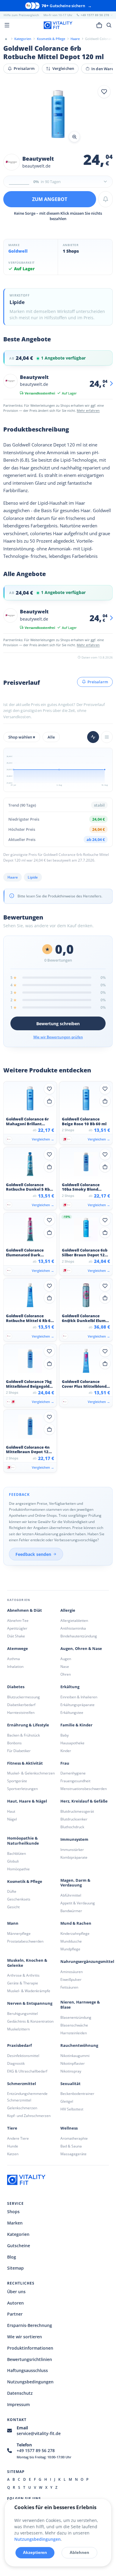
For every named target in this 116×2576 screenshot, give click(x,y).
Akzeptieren (35, 2552)
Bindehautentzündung (79, 1636)
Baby (65, 1735)
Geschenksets (19, 1899)
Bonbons (14, 1743)
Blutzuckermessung (23, 1697)
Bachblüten (17, 1853)
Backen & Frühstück (23, 1735)
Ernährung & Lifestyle (28, 1725)
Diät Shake (16, 1636)
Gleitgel (67, 2101)
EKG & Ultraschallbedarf (27, 2071)
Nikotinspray (71, 2071)
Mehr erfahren (88, 410)
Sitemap (15, 2268)
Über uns (16, 2292)
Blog (12, 2257)
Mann (13, 1923)
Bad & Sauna (71, 2146)
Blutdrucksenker (74, 1819)
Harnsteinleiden (74, 2033)
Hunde (13, 2146)
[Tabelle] (107, 737)
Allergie (68, 1610)
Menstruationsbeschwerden (84, 1789)
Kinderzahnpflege (75, 1933)
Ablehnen (79, 2552)
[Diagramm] (93, 737)
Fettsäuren (69, 1987)
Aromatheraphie (74, 2138)
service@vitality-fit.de (39, 2433)
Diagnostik (16, 2063)
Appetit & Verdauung (78, 1903)
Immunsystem (74, 1839)
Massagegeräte (73, 2154)
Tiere (12, 2128)
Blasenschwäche (74, 2025)
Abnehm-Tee (18, 1621)
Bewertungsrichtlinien (30, 2359)
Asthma (14, 1659)
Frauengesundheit (75, 1781)
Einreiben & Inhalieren (79, 1697)
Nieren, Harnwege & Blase (80, 2005)
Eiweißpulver (71, 1979)
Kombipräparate (74, 1857)
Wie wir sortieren (25, 2337)
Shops (13, 2212)
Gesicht (13, 1907)
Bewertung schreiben (58, 1024)
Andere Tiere (18, 2138)
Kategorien (18, 2234)
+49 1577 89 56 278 (36, 2450)
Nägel (12, 1819)
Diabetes (16, 1687)
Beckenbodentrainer (77, 2094)
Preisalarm (24, 68)
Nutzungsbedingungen (30, 2382)
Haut (11, 1811)
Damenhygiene (73, 1773)
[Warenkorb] (99, 25)
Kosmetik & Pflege (25, 1882)
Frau (65, 1763)
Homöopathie (18, 1869)
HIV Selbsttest (72, 2109)
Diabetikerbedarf (21, 1705)
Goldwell (18, 251)
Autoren (15, 2303)
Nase (65, 1667)
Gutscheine (19, 2246)
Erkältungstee (72, 1713)
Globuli (13, 1861)
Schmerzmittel (22, 2084)
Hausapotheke (72, 1743)
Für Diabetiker (19, 1751)
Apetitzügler (17, 1628)
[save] (104, 92)
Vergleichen (63, 68)
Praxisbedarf (19, 2045)
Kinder (66, 1751)
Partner (15, 2314)
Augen (66, 1659)
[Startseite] (6, 39)
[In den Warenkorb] (49, 1101)
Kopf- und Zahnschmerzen (29, 2116)
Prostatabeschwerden (25, 1941)
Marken (15, 2223)
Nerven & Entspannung (30, 2003)
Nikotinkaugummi (75, 2056)
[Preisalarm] (106, 199)
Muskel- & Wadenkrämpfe (29, 1991)
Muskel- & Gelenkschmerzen (31, 1773)
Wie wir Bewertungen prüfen (58, 1037)
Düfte (12, 1891)
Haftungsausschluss (28, 2370)
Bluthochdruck (72, 1827)
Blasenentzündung (76, 2017)
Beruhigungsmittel (22, 2014)
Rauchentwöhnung (79, 2045)
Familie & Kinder (76, 1725)
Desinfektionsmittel (23, 2056)
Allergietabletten (74, 1621)
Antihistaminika (73, 1628)
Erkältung (70, 1687)
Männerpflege (19, 1933)
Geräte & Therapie (23, 1983)
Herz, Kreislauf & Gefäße (84, 1801)
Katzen (13, 2154)
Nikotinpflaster (73, 2063)
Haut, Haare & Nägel (27, 1801)
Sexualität (70, 2084)
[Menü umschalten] (7, 25)
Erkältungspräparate (77, 1705)
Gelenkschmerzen (22, 2108)
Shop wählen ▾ (22, 737)
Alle (51, 737)
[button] (58, 115)
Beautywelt (38, 159)
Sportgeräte (17, 1781)
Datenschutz (20, 2393)
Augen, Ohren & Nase (81, 1649)
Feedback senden (33, 1554)
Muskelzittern (18, 2029)
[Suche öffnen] (109, 25)
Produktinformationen (30, 2348)
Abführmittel (71, 1895)
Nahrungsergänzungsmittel (87, 1962)
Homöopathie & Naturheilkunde (23, 1841)
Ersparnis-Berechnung (30, 2325)
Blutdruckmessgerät (77, 1811)
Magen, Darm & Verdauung (75, 1883)
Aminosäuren (72, 1972)
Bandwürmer (71, 1911)
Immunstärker (72, 1850)
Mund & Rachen (76, 1923)
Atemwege (18, 1649)
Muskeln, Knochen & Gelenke (27, 1963)
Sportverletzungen (22, 1789)
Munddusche (71, 1941)
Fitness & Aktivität (25, 1763)
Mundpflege (70, 1949)
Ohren (66, 1674)
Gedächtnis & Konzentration (30, 2021)
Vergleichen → (43, 1139)
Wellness (69, 2128)
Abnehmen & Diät (25, 1610)
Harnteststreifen (21, 1713)
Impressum (18, 2404)
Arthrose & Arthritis (23, 1975)
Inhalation (15, 1667)
